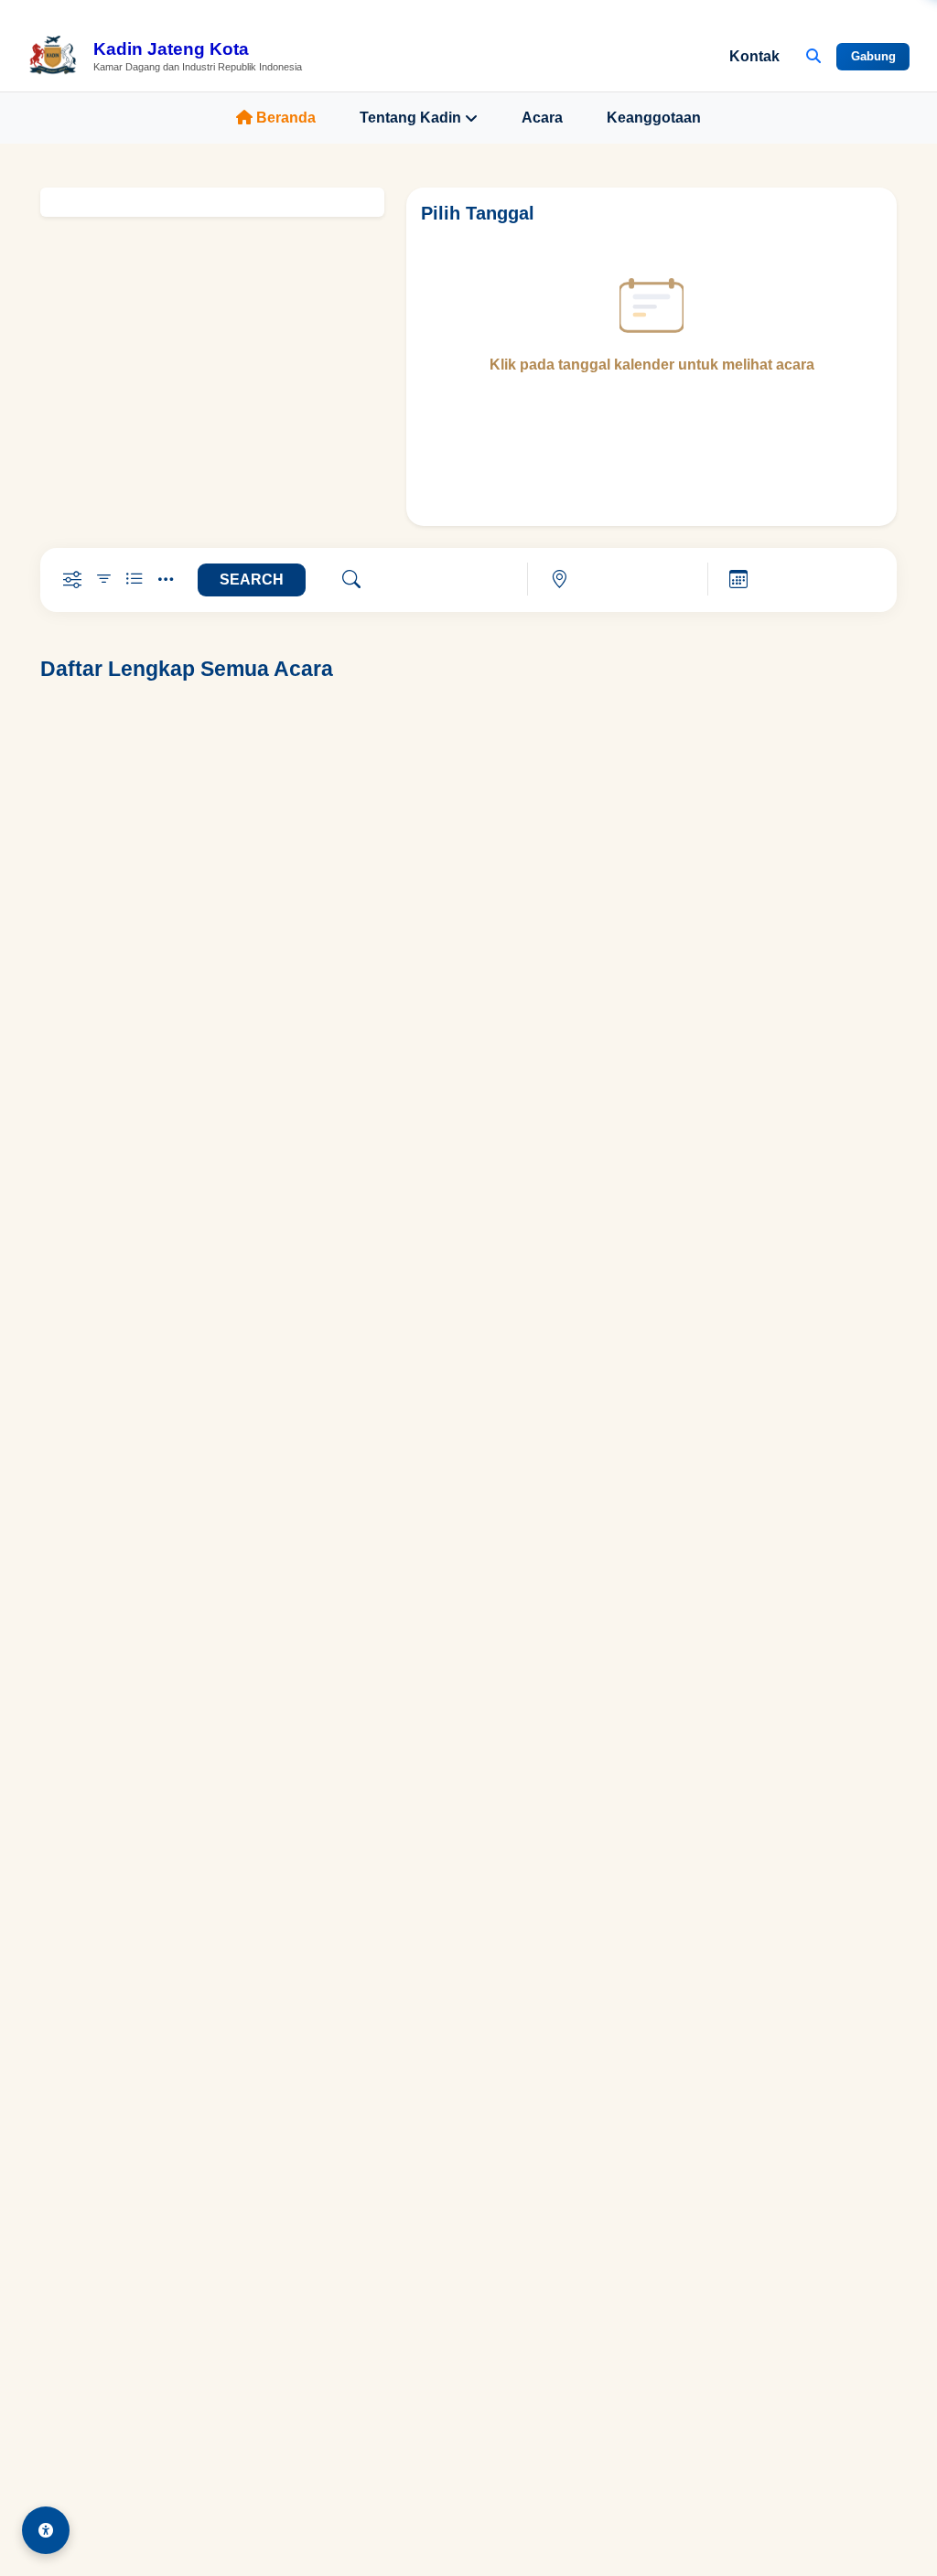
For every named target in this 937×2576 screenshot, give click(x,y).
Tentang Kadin (410, 118)
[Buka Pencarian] (813, 57)
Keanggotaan (654, 118)
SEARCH (252, 580)
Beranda (286, 118)
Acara (542, 118)
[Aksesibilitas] (46, 2530)
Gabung (873, 56)
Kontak (754, 56)
